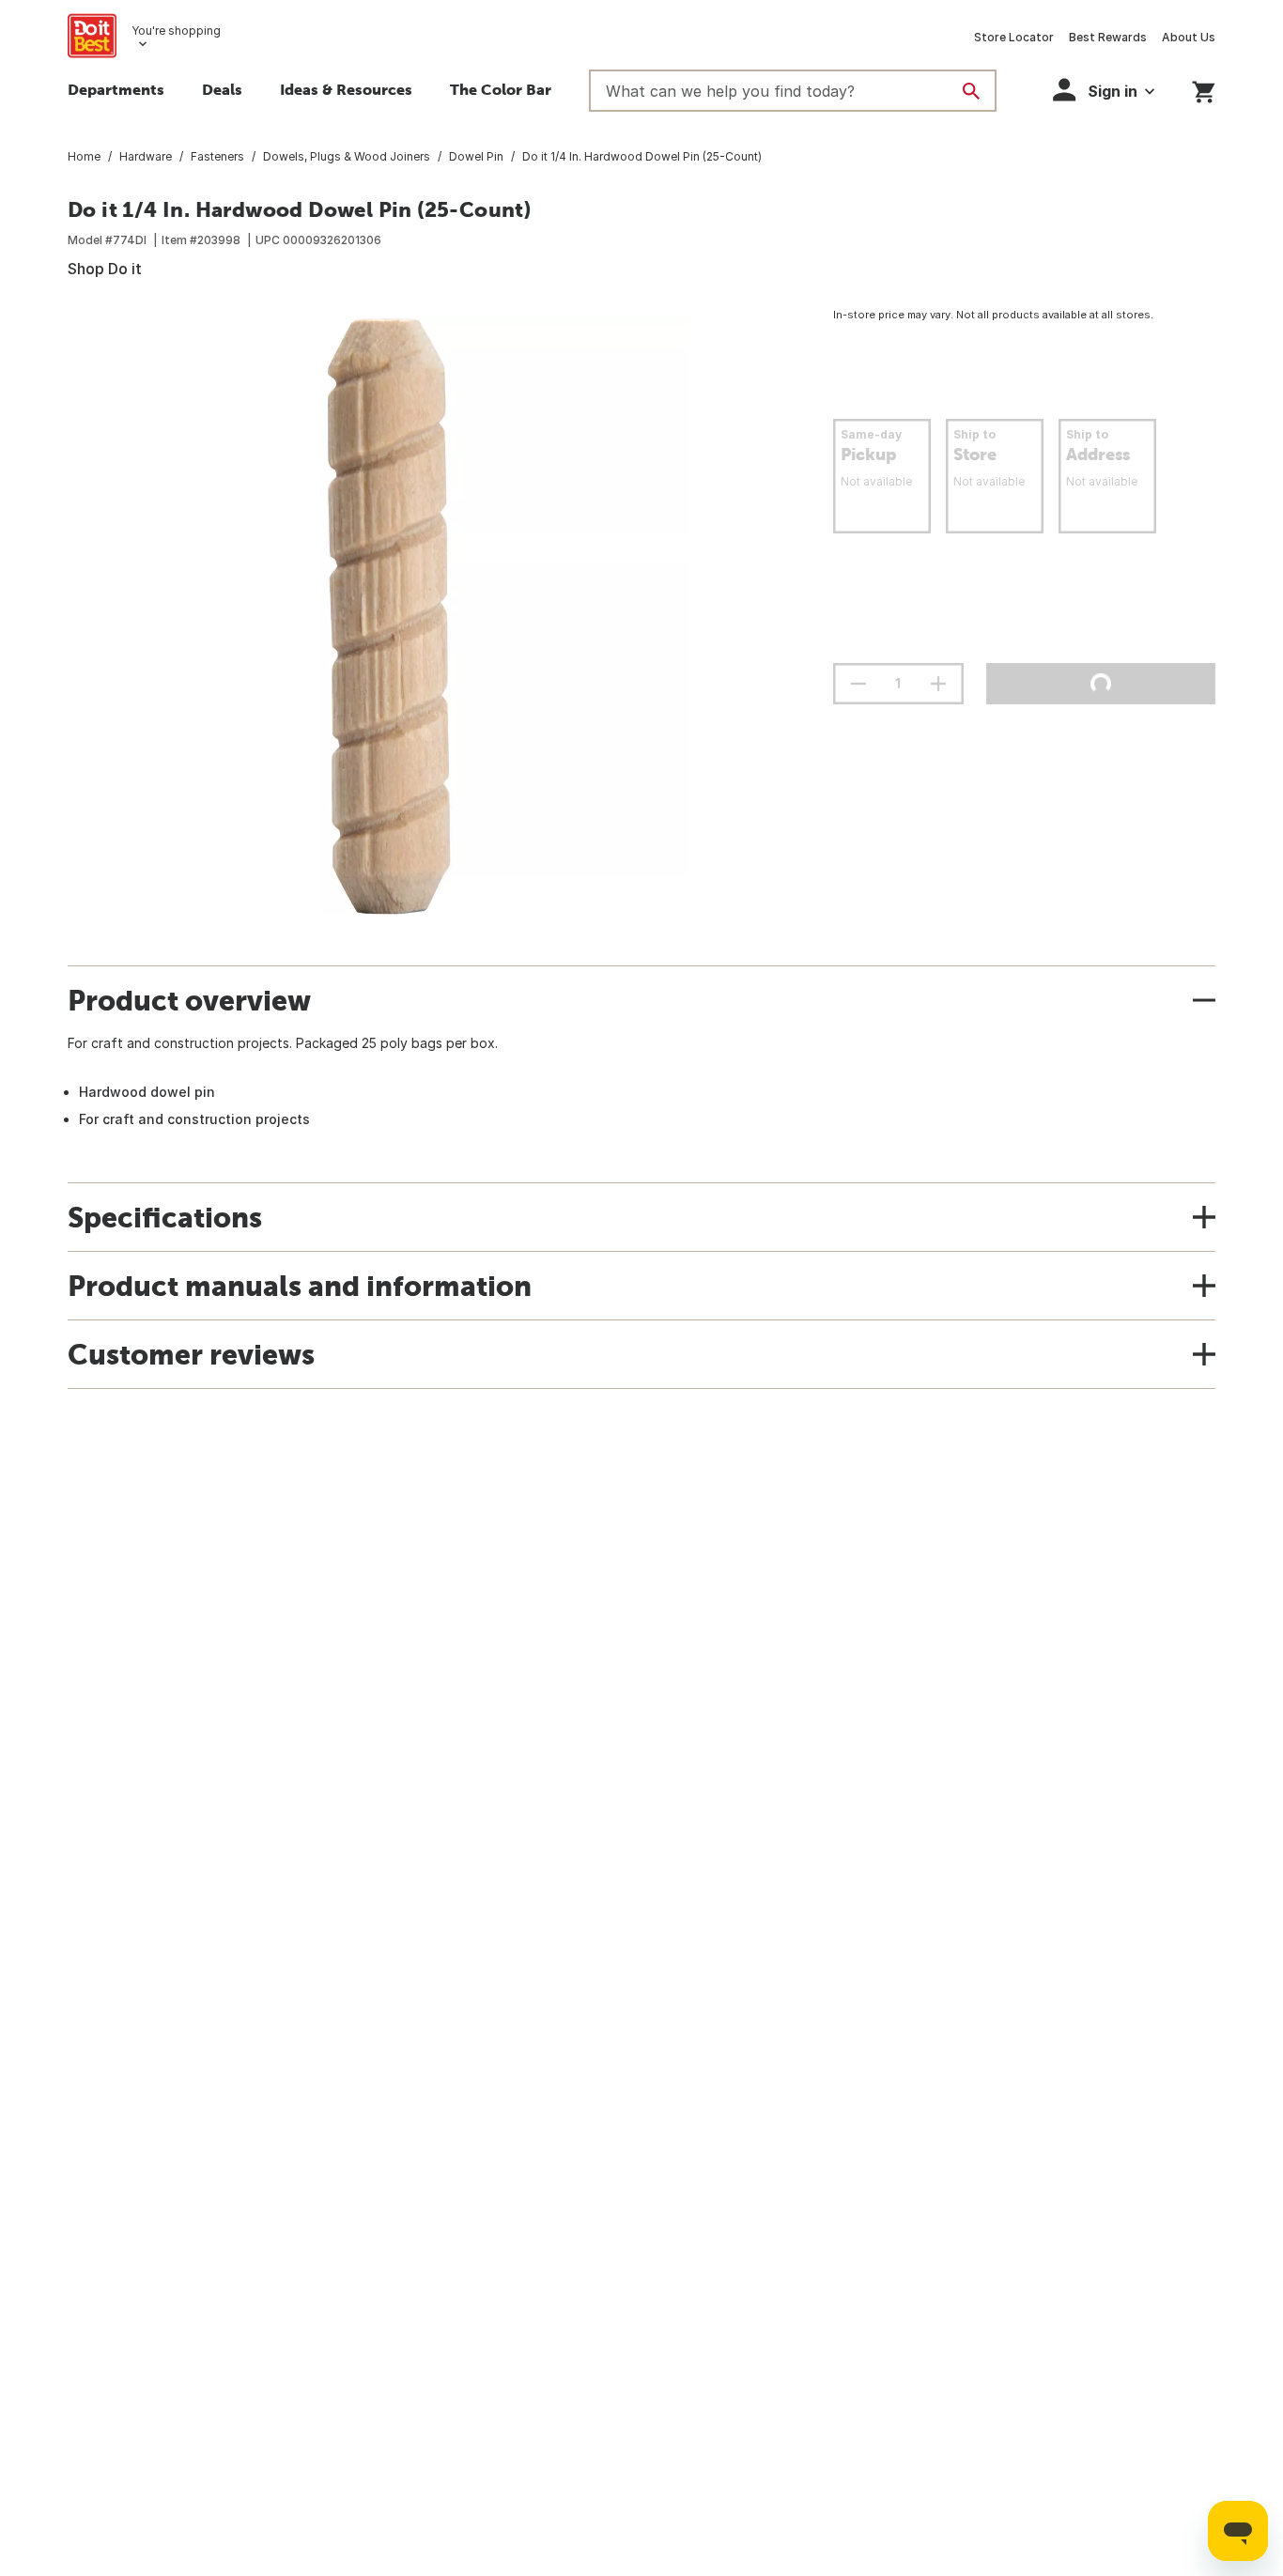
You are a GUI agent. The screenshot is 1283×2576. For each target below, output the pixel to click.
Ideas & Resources (346, 89)
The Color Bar (501, 89)
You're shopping (176, 31)
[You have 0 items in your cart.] (1204, 89)
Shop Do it (105, 269)
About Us (1189, 37)
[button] (1104, 90)
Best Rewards (1108, 37)
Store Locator (1014, 37)
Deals (222, 89)
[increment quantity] (938, 684)
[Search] (971, 91)
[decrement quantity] (858, 684)
